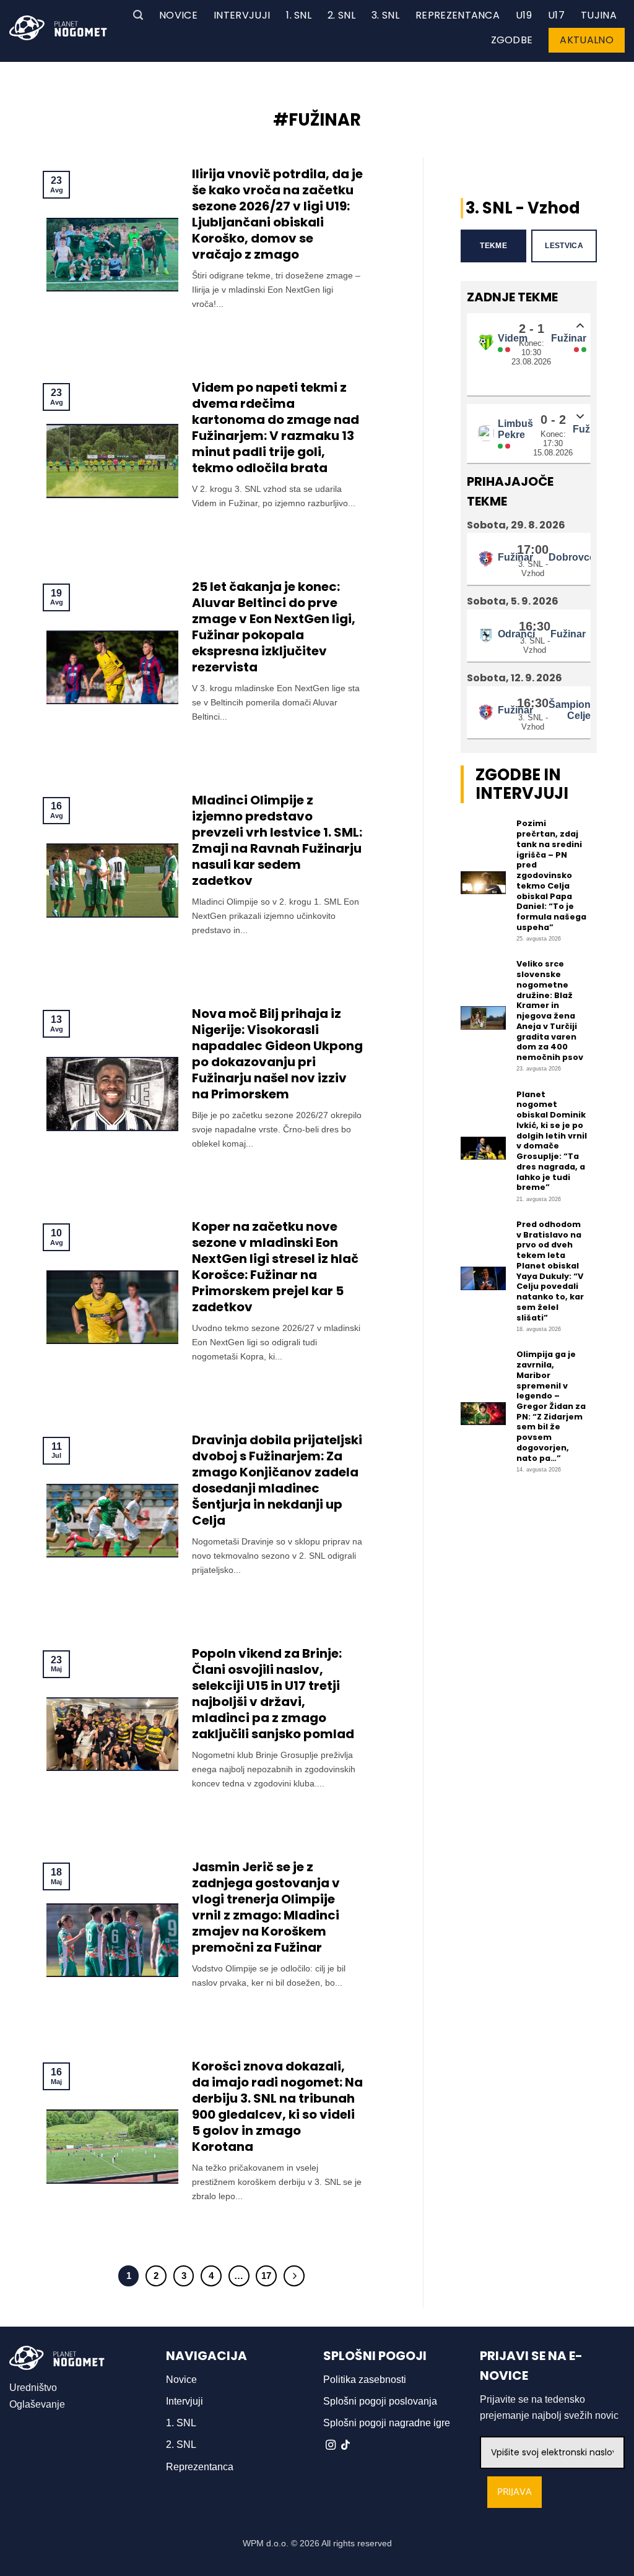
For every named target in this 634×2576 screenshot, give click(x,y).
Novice (178, 15)
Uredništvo (33, 2388)
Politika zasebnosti (365, 2380)
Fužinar (569, 338)
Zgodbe (512, 40)
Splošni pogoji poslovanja (380, 2401)
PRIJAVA (515, 2492)
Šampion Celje (570, 710)
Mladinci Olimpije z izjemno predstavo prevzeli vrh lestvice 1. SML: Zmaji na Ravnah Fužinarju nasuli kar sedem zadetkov (277, 840)
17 (266, 2276)
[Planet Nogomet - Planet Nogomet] (58, 28)
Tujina (599, 15)
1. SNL (299, 15)
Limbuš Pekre (515, 429)
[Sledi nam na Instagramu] (331, 2445)
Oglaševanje (37, 2404)
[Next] (294, 2276)
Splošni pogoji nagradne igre (387, 2423)
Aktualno (587, 40)
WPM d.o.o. (266, 2543)
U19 (524, 15)
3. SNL (385, 15)
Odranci (516, 634)
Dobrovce (572, 557)
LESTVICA (564, 246)
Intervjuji (242, 15)
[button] (138, 15)
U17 (556, 15)
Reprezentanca (458, 15)
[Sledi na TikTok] (345, 2445)
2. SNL (341, 15)
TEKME (493, 246)
